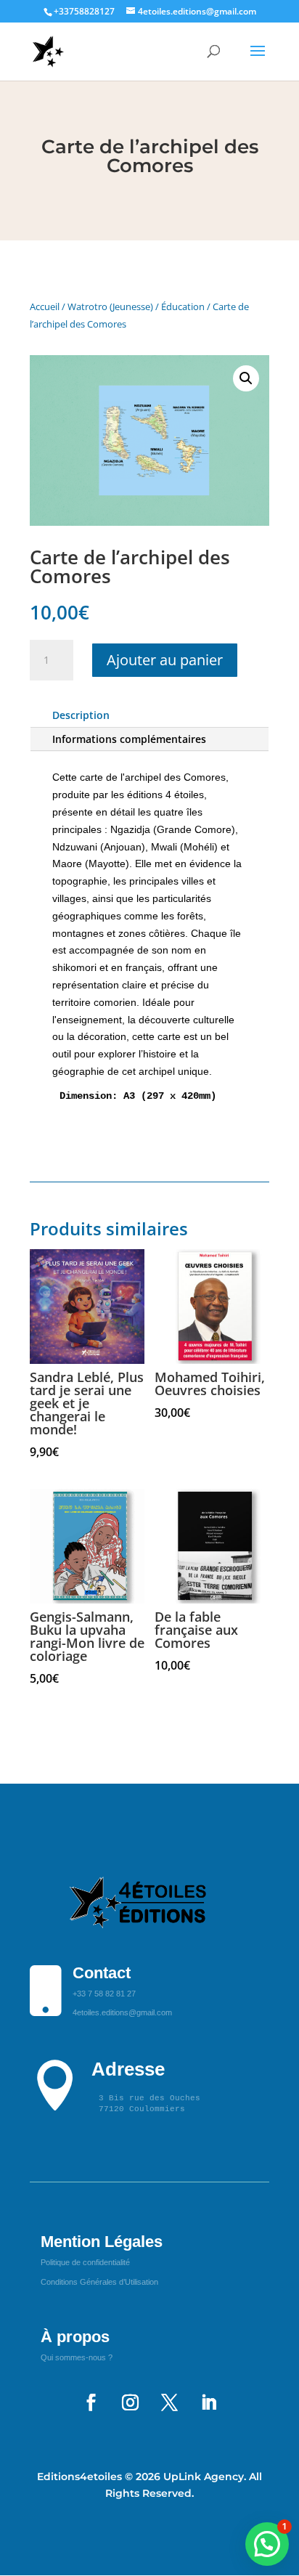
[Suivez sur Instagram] (130, 2402)
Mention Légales (102, 2242)
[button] (246, 378)
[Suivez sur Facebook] (91, 2402)
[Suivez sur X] (169, 2402)
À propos (75, 2337)
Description (81, 715)
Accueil (45, 306)
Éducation (183, 306)
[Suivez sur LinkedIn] (208, 2402)
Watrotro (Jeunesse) (110, 306)
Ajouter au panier (165, 660)
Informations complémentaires (129, 739)
